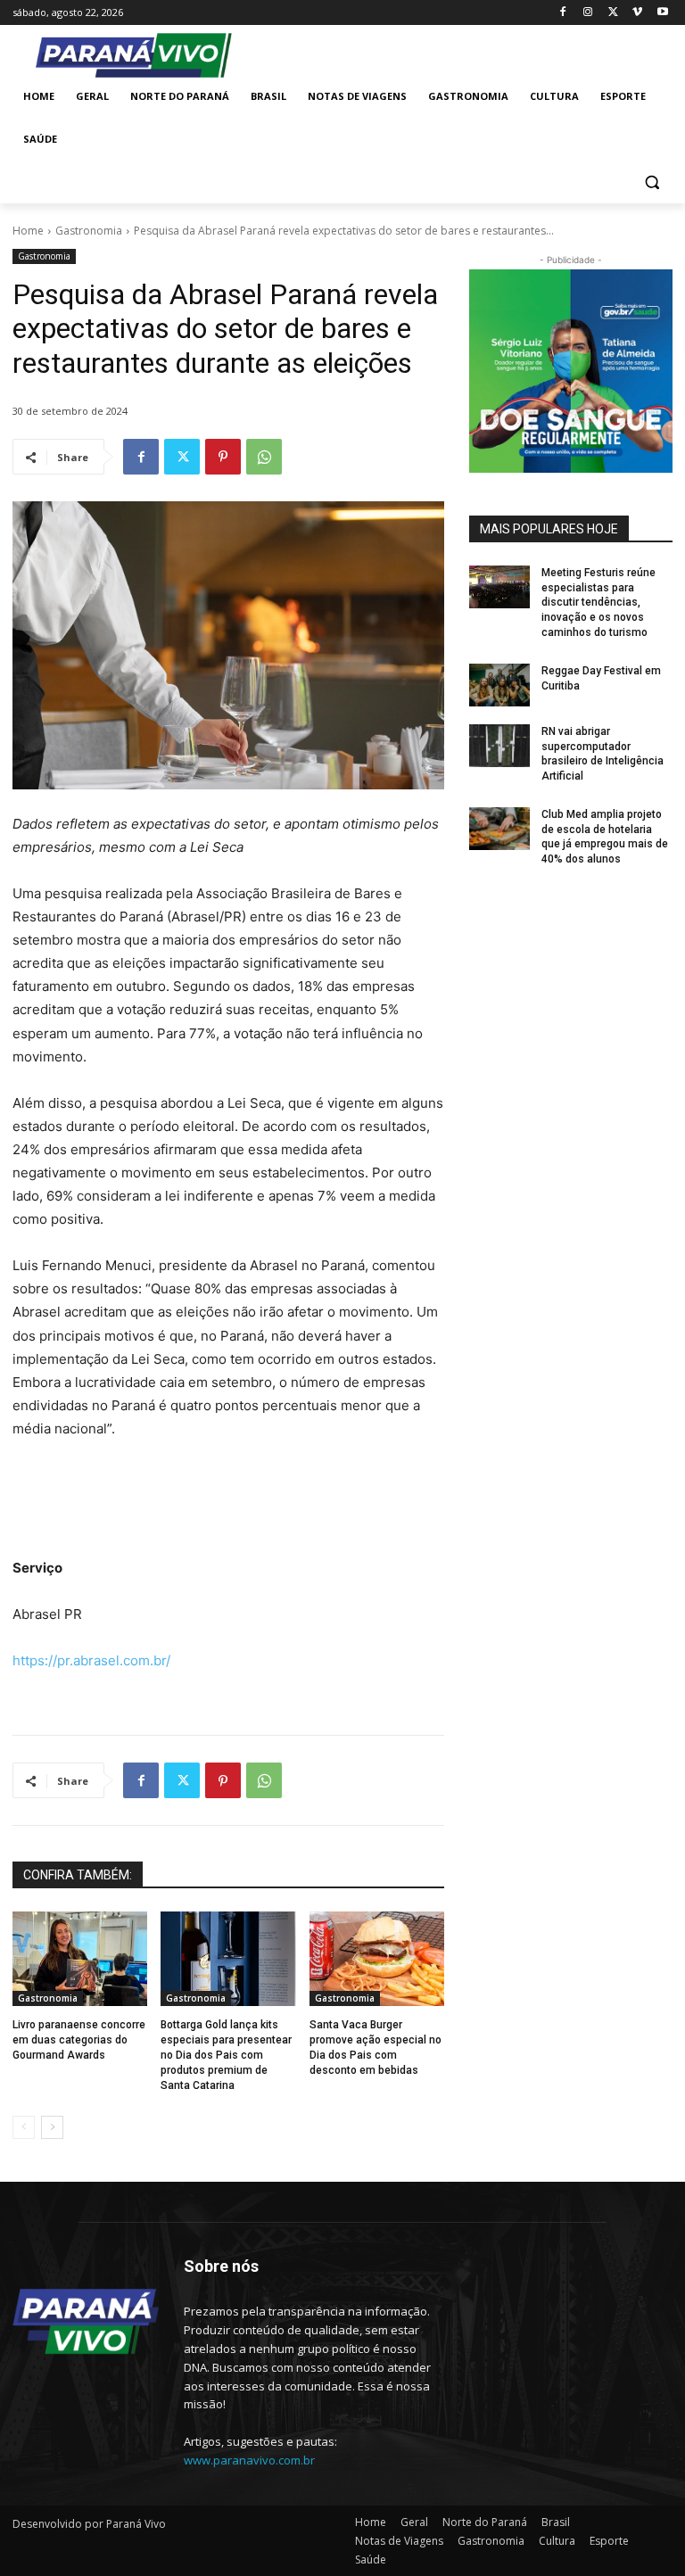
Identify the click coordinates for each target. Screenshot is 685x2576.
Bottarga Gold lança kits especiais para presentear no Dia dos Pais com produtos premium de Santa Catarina (226, 2055)
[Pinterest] (223, 457)
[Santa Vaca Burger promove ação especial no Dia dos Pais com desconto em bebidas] (377, 1959)
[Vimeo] (637, 13)
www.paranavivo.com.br (249, 2460)
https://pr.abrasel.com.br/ (91, 1660)
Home (28, 231)
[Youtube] (662, 13)
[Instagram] (588, 13)
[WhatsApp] (264, 457)
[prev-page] (24, 2127)
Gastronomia (89, 231)
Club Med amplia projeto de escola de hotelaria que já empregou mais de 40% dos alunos (605, 837)
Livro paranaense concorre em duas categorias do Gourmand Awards (79, 2040)
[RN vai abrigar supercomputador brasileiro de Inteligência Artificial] (499, 746)
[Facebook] (563, 13)
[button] (652, 182)
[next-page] (52, 2127)
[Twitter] (613, 13)
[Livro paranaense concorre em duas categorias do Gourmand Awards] (80, 1959)
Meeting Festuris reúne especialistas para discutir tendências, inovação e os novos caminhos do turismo (598, 603)
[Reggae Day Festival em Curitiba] (499, 685)
